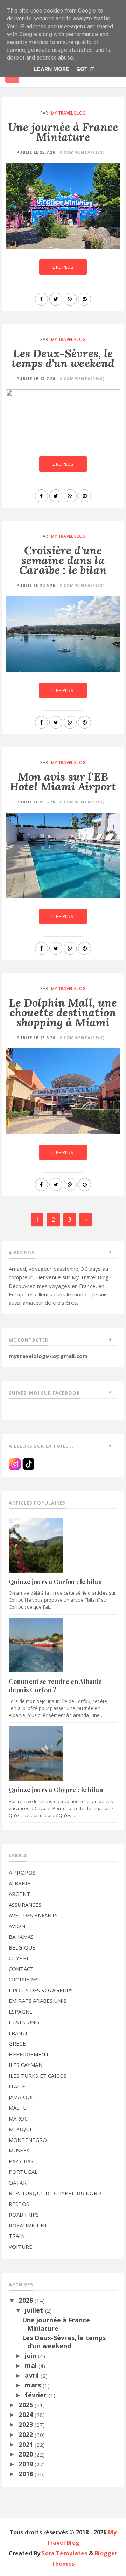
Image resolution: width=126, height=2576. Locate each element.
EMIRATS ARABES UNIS (38, 2001)
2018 (27, 2474)
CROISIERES (24, 1979)
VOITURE (20, 2247)
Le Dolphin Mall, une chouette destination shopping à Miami (63, 1012)
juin (31, 2356)
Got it (86, 69)
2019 (27, 2464)
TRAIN (17, 2236)
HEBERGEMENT (29, 2054)
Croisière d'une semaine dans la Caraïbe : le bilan (63, 560)
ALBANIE (20, 1883)
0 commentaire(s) (82, 152)
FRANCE (19, 2033)
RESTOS (19, 2204)
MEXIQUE (21, 2129)
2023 (27, 2424)
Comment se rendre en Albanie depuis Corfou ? (55, 1686)
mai (32, 2365)
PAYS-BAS (21, 2161)
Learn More (52, 69)
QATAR (18, 2183)
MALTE (17, 2108)
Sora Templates (64, 2553)
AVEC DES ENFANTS (33, 1915)
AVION (17, 1926)
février (37, 2395)
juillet (35, 2310)
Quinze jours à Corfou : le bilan (55, 1582)
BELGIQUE (22, 1947)
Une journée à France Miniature (63, 132)
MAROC (18, 2118)
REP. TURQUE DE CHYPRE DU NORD (55, 2193)
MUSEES (19, 2150)
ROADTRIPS (24, 2214)
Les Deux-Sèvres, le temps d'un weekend (63, 358)
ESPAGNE (21, 2012)
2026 (27, 2300)
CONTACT (21, 1969)
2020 (27, 2454)
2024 (27, 2414)
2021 (27, 2444)
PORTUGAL (23, 2172)
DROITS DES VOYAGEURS (41, 1990)
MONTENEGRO (28, 2140)
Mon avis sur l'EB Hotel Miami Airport (63, 782)
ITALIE (17, 2086)
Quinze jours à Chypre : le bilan (56, 1790)
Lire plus (63, 267)
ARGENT (19, 1894)
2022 (27, 2434)
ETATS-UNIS (24, 2022)
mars (34, 2385)
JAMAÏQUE (22, 2097)
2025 (27, 2405)
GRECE (17, 2043)
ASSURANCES (25, 1905)
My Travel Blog (68, 113)
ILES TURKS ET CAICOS (38, 2076)
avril (33, 2375)
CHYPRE (19, 1958)
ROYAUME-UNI (28, 2225)
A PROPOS (22, 1872)
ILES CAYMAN (26, 2065)
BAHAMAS (21, 1937)
